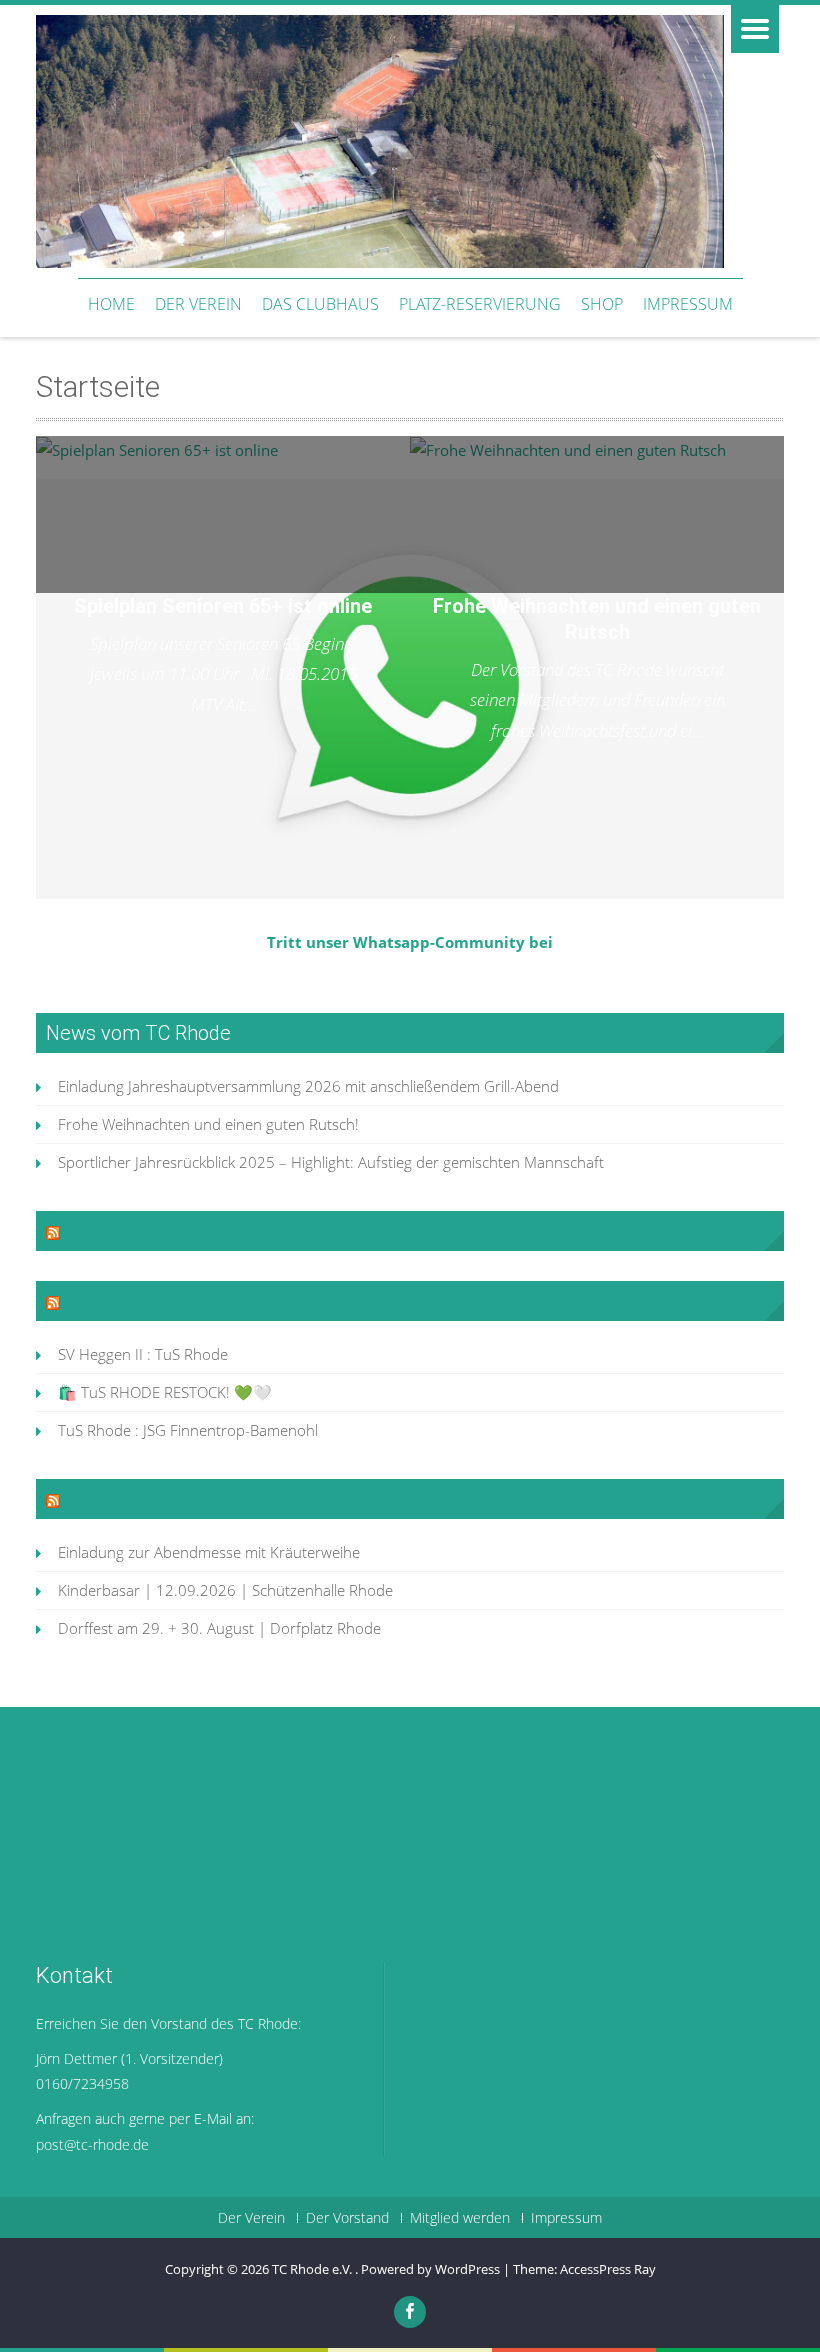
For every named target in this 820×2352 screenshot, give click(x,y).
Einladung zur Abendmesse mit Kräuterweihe (209, 1552)
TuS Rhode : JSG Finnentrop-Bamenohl (188, 1430)
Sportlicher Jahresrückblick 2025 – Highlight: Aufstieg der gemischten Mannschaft (331, 1162)
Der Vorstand (347, 2218)
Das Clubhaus (320, 304)
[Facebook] (410, 2312)
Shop (602, 304)
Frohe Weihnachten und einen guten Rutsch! (208, 1124)
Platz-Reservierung (480, 304)
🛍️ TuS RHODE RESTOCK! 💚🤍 (165, 1392)
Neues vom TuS (136, 1301)
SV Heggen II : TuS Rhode (143, 1354)
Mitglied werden (460, 2218)
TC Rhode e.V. (313, 2269)
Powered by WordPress (430, 2269)
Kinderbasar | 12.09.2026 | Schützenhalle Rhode (225, 1590)
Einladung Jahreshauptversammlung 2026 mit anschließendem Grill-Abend (308, 1086)
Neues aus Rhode (143, 1499)
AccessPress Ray (608, 2269)
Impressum (688, 304)
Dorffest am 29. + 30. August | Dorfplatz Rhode (219, 1628)
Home (111, 304)
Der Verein (198, 304)
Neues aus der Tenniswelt (180, 1231)
